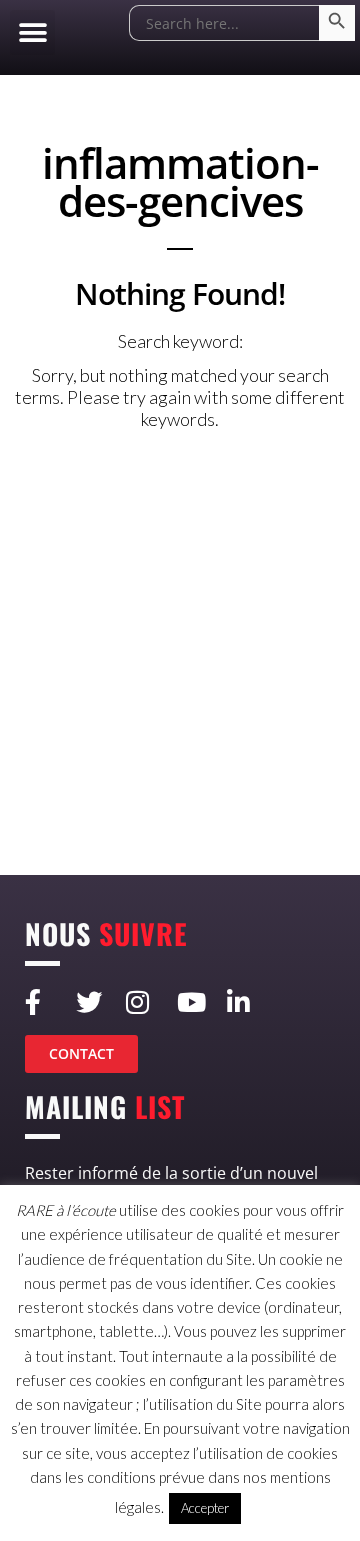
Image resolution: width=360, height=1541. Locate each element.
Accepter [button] (205, 1508)
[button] (32, 32)
